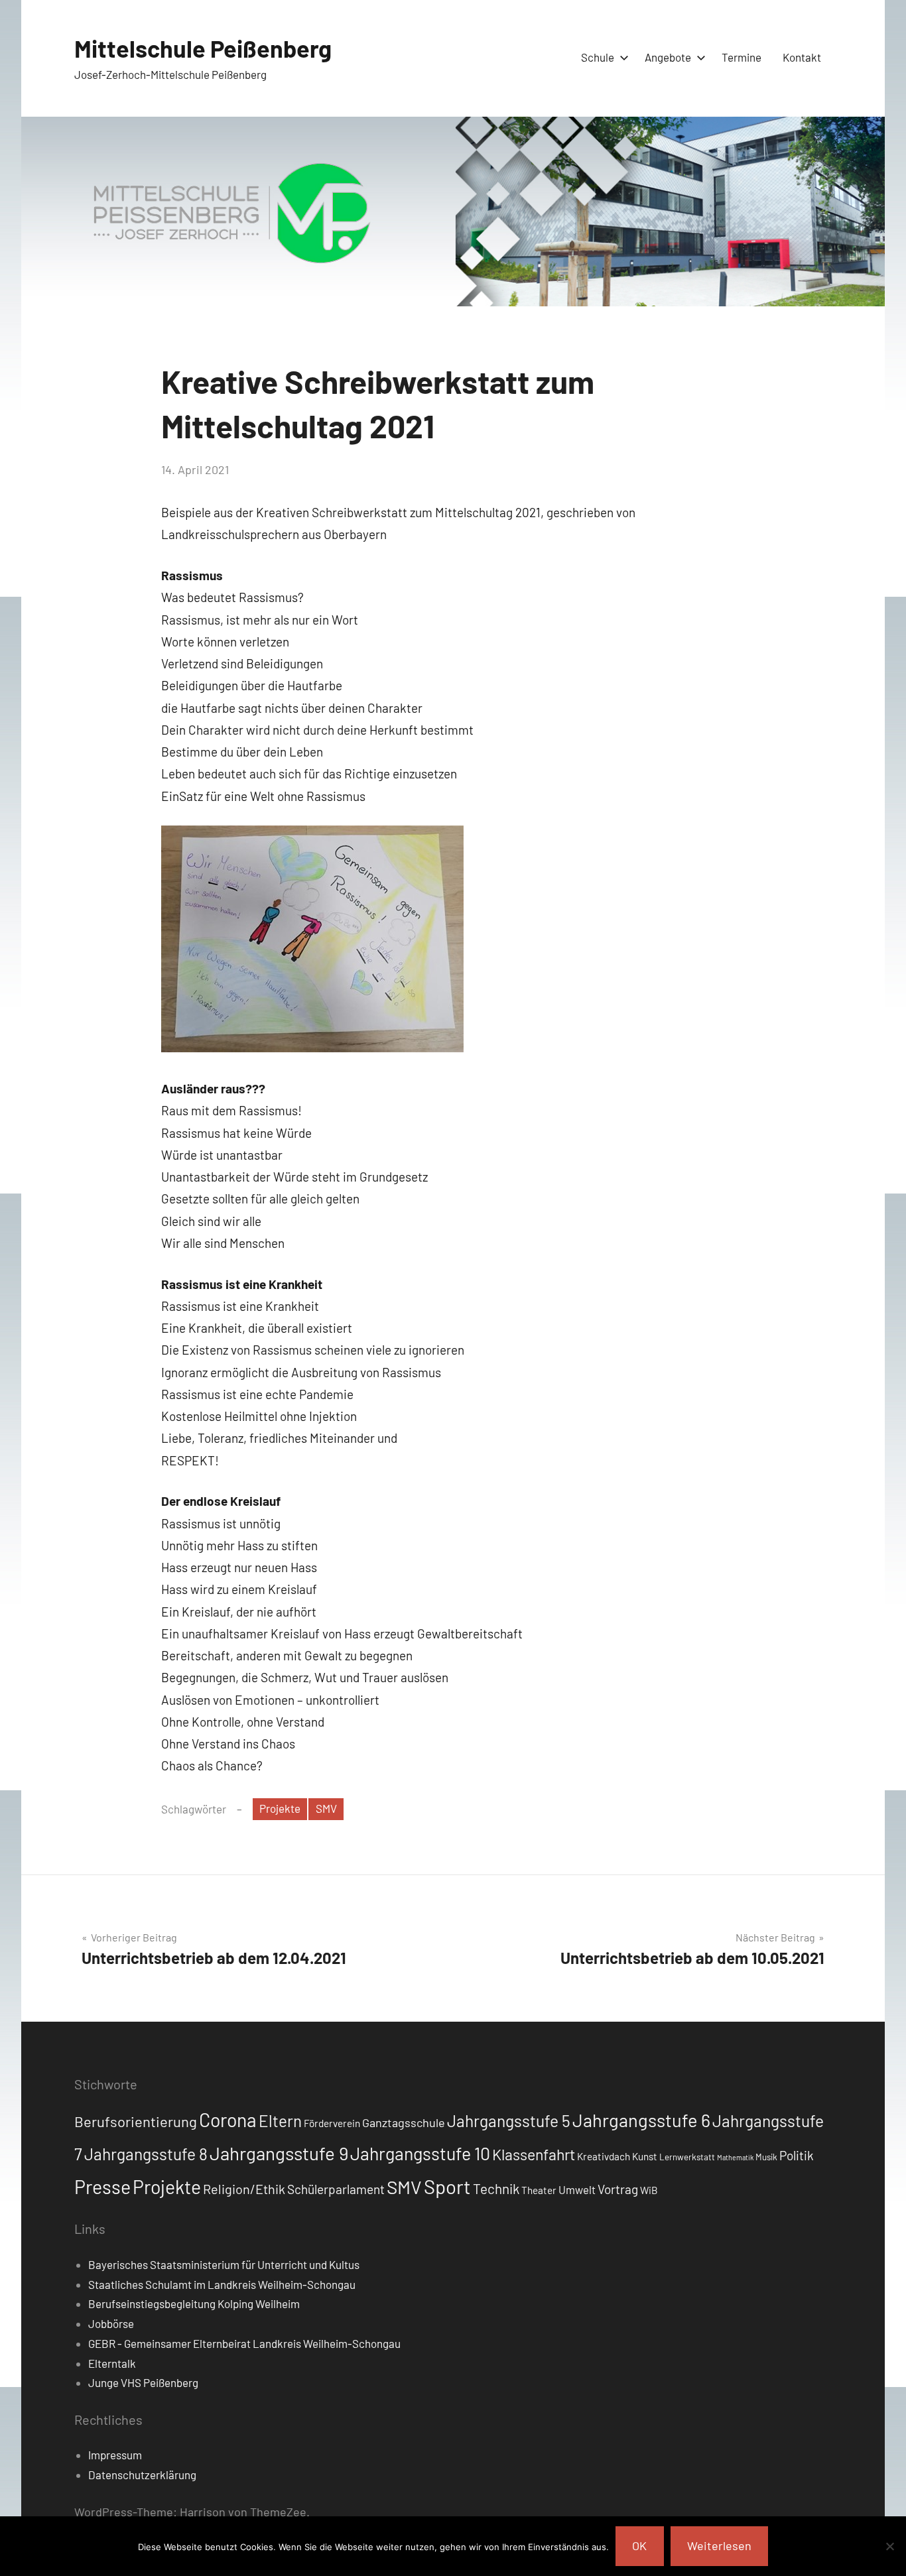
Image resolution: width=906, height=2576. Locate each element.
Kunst (645, 2156)
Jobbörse (111, 2323)
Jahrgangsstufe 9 (279, 2153)
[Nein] (889, 2546)
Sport (447, 2186)
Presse (102, 2186)
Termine (742, 57)
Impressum (115, 2455)
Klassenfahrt (534, 2154)
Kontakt (802, 57)
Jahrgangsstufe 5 (509, 2120)
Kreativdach (604, 2156)
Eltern (280, 2121)
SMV (326, 1808)
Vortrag (618, 2189)
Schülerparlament (336, 2189)
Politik (797, 2155)
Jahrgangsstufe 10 (420, 2153)
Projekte (280, 1808)
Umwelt (577, 2189)
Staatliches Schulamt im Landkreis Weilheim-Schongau (222, 2284)
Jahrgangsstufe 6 (641, 2120)
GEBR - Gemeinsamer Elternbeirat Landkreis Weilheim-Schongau (244, 2343)
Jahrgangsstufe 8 (146, 2154)
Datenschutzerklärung (142, 2475)
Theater (539, 2190)
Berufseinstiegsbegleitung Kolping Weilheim (194, 2303)
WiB (649, 2190)
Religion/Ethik (244, 2189)
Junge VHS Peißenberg (143, 2382)
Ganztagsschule (404, 2122)
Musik (766, 2157)
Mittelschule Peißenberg (203, 48)
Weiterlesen (719, 2545)
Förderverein (332, 2123)
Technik (496, 2188)
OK (639, 2545)
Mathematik (735, 2157)
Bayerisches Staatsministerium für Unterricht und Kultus (224, 2264)
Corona (228, 2120)
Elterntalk (112, 2363)
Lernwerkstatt (687, 2157)
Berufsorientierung (136, 2121)
